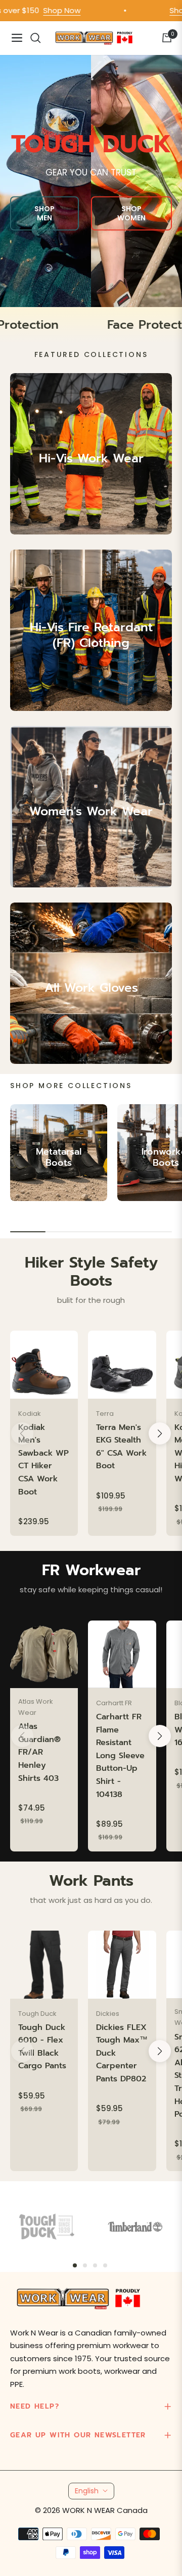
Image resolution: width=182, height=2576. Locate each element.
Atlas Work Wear (36, 1707)
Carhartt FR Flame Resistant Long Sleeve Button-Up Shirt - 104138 (120, 1756)
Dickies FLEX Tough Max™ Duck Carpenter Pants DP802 (122, 2053)
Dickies (108, 2014)
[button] (160, 1433)
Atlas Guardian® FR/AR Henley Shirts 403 (39, 1752)
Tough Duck (37, 2014)
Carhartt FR (114, 1703)
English (87, 2491)
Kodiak (30, 1414)
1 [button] (75, 2265)
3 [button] (95, 2265)
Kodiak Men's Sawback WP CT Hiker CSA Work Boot (43, 1460)
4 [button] (105, 2265)
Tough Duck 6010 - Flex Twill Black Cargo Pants (42, 2047)
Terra (105, 1414)
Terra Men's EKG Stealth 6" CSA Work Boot (121, 1447)
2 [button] (85, 2265)
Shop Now (42, 10)
